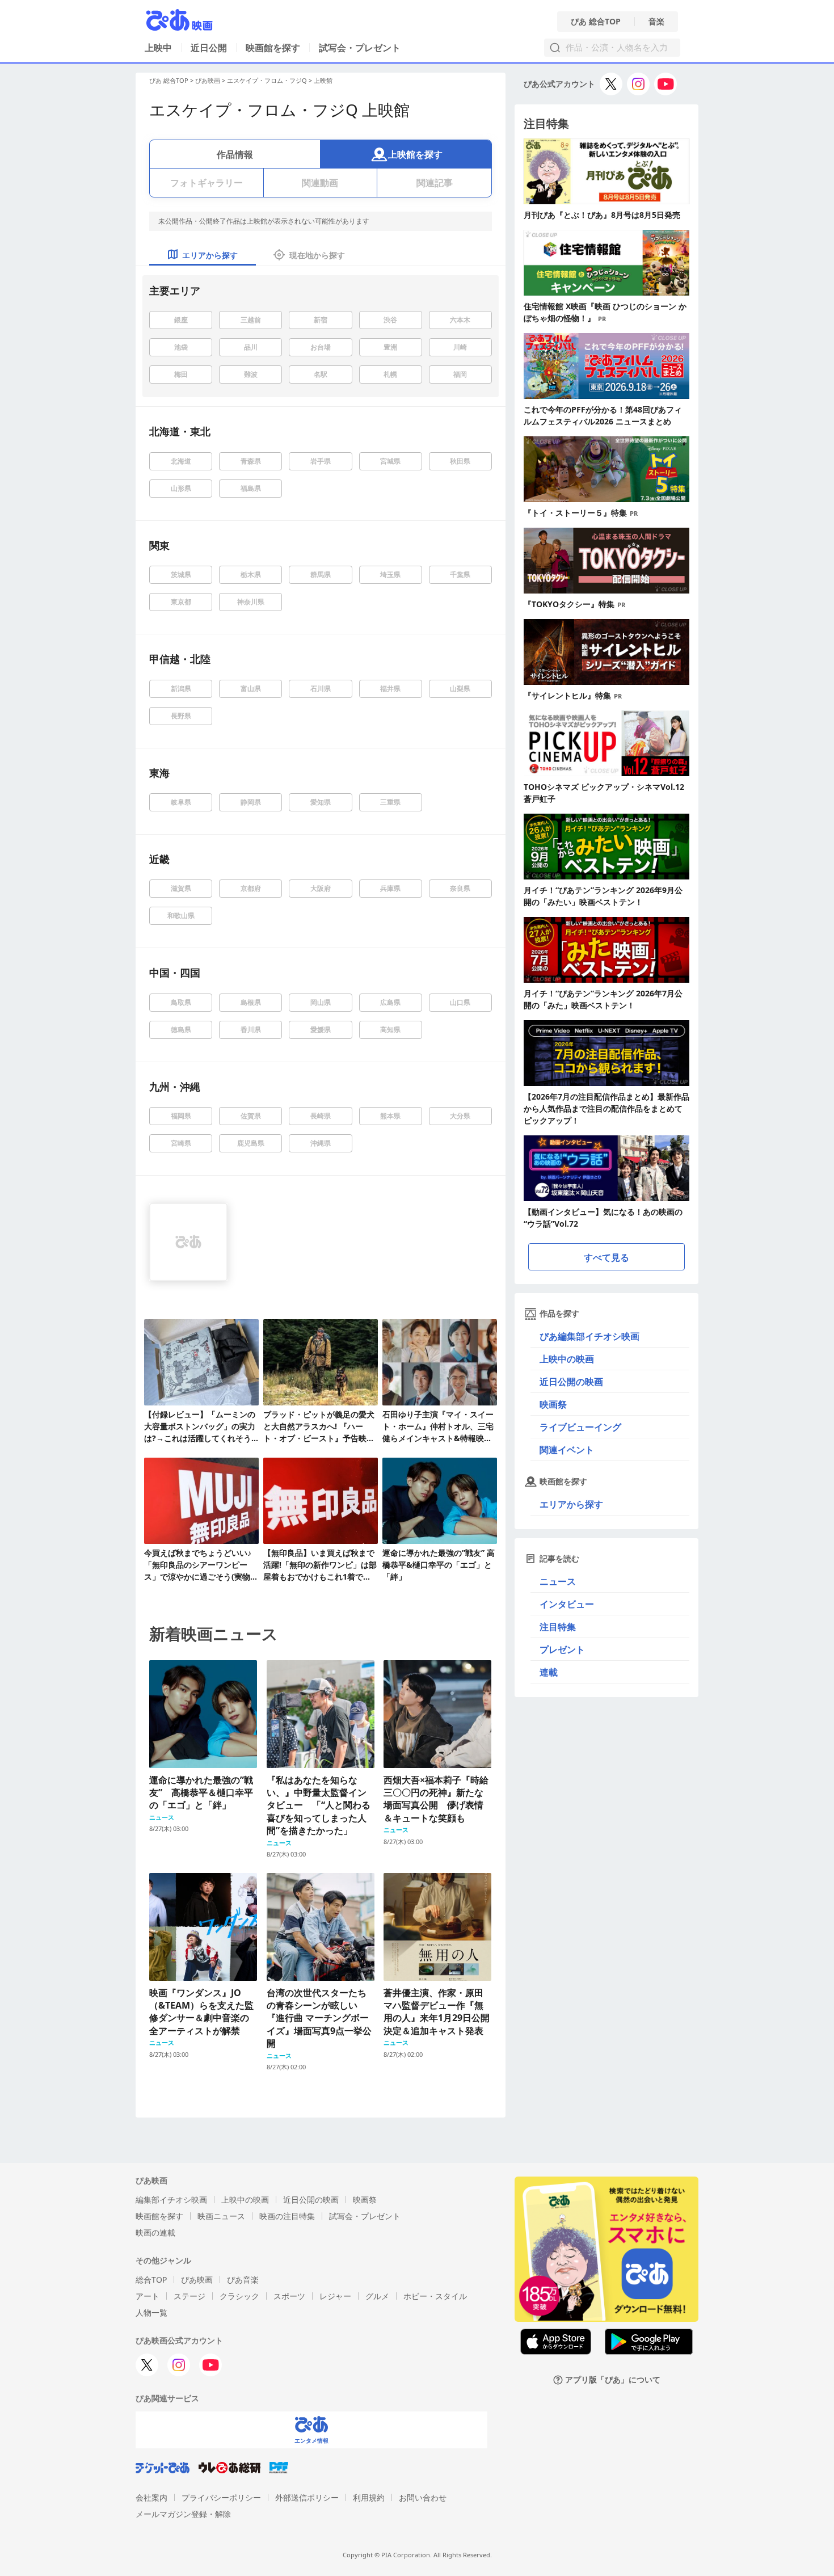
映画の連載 (155, 2232)
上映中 (158, 48)
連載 (549, 1672)
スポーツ (289, 2296)
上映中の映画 (567, 1359)
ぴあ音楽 (243, 2280)
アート (148, 2296)
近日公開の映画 (571, 1382)
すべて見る (606, 1257)
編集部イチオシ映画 (171, 2200)
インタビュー (567, 1604)
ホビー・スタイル (435, 2296)
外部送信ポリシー (307, 2497)
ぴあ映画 (208, 80)
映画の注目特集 (287, 2216)
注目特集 (558, 1627)
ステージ (189, 2296)
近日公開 (209, 48)
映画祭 (553, 1404)
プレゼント (562, 1649)
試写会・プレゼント (360, 48)
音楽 (656, 22)
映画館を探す (273, 48)
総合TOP (151, 2280)
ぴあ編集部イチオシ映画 (589, 1336)
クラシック (239, 2296)
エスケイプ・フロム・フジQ (267, 80)
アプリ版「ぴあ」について (613, 2380)
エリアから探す (571, 1504)
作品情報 (235, 154)
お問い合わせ (423, 2497)
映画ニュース (221, 2216)
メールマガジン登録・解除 (183, 2514)
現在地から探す (317, 255)
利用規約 (369, 2497)
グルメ (377, 2296)
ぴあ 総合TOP (596, 22)
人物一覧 (151, 2312)
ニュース (558, 1581)
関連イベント (567, 1450)
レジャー (335, 2296)
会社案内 (151, 2497)
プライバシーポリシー (221, 2497)
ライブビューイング (580, 1427)
